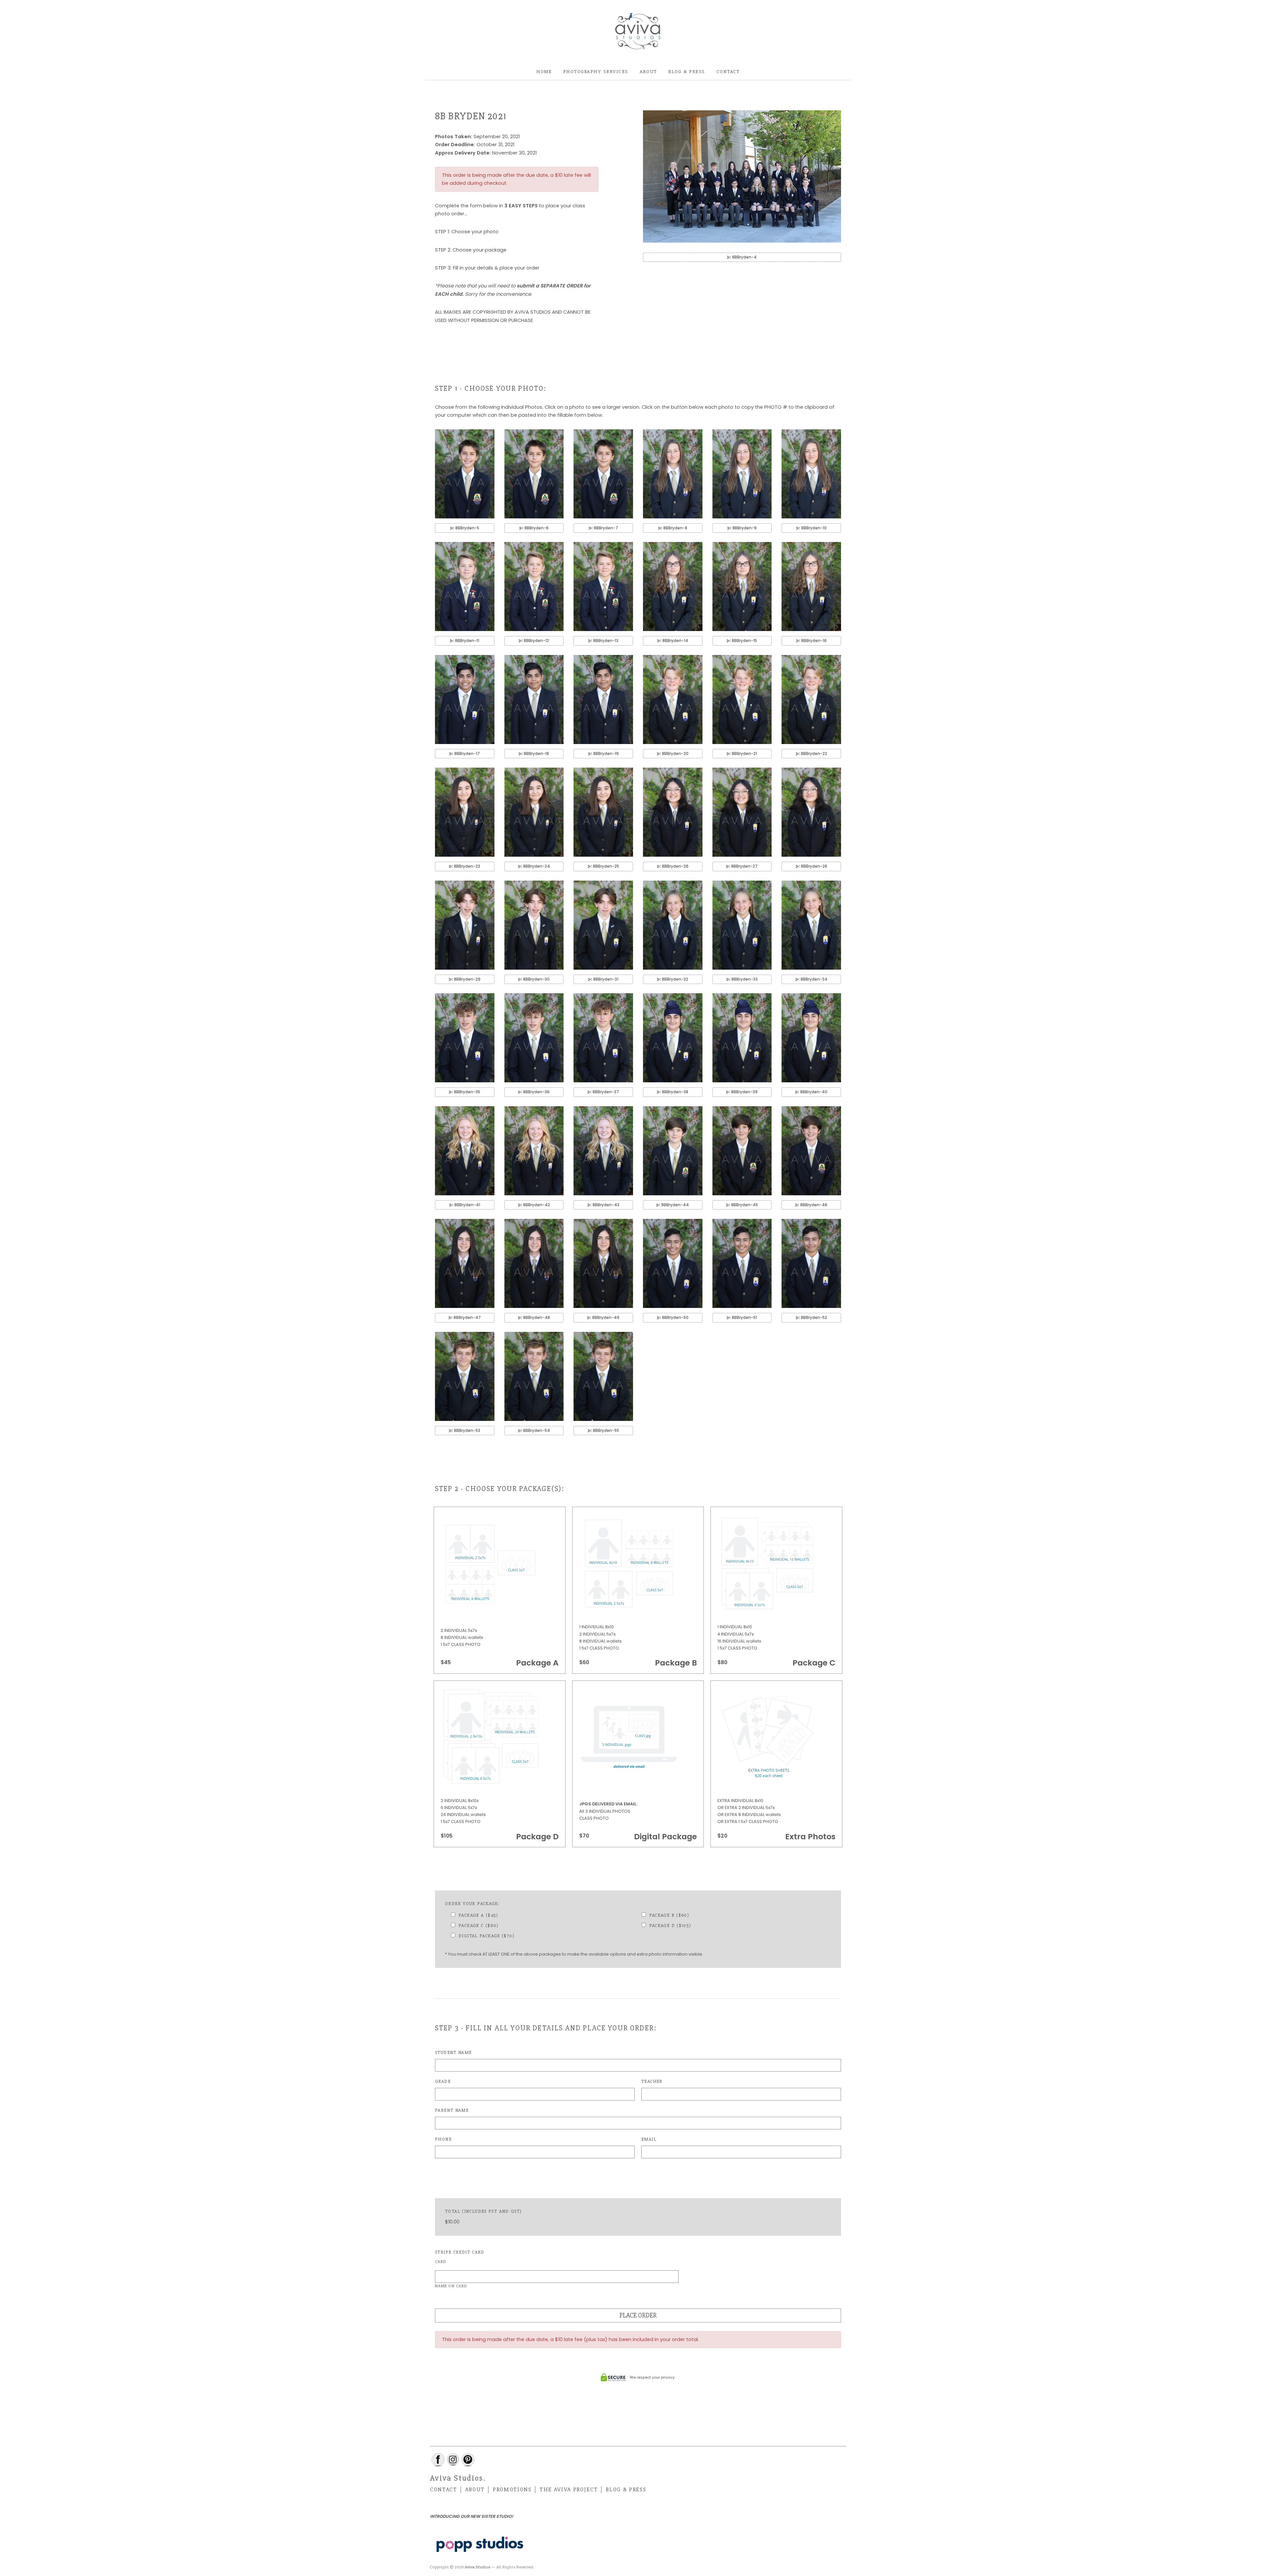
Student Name (453, 2052)
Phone (443, 2139)
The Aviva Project (569, 2490)
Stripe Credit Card (460, 2252)
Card (441, 2262)
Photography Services (596, 71)
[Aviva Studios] (638, 32)
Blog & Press (687, 71)
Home (544, 71)
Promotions (512, 2490)
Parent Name (452, 2110)
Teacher (652, 2081)
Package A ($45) (478, 1915)
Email (649, 2139)
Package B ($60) (669, 1915)
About (648, 71)
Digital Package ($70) (486, 1936)
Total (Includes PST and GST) (483, 2211)
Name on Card (451, 2286)
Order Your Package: (472, 1904)
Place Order (638, 2315)
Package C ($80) (479, 1926)
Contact (728, 71)
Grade (443, 2081)
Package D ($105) (670, 1926)
